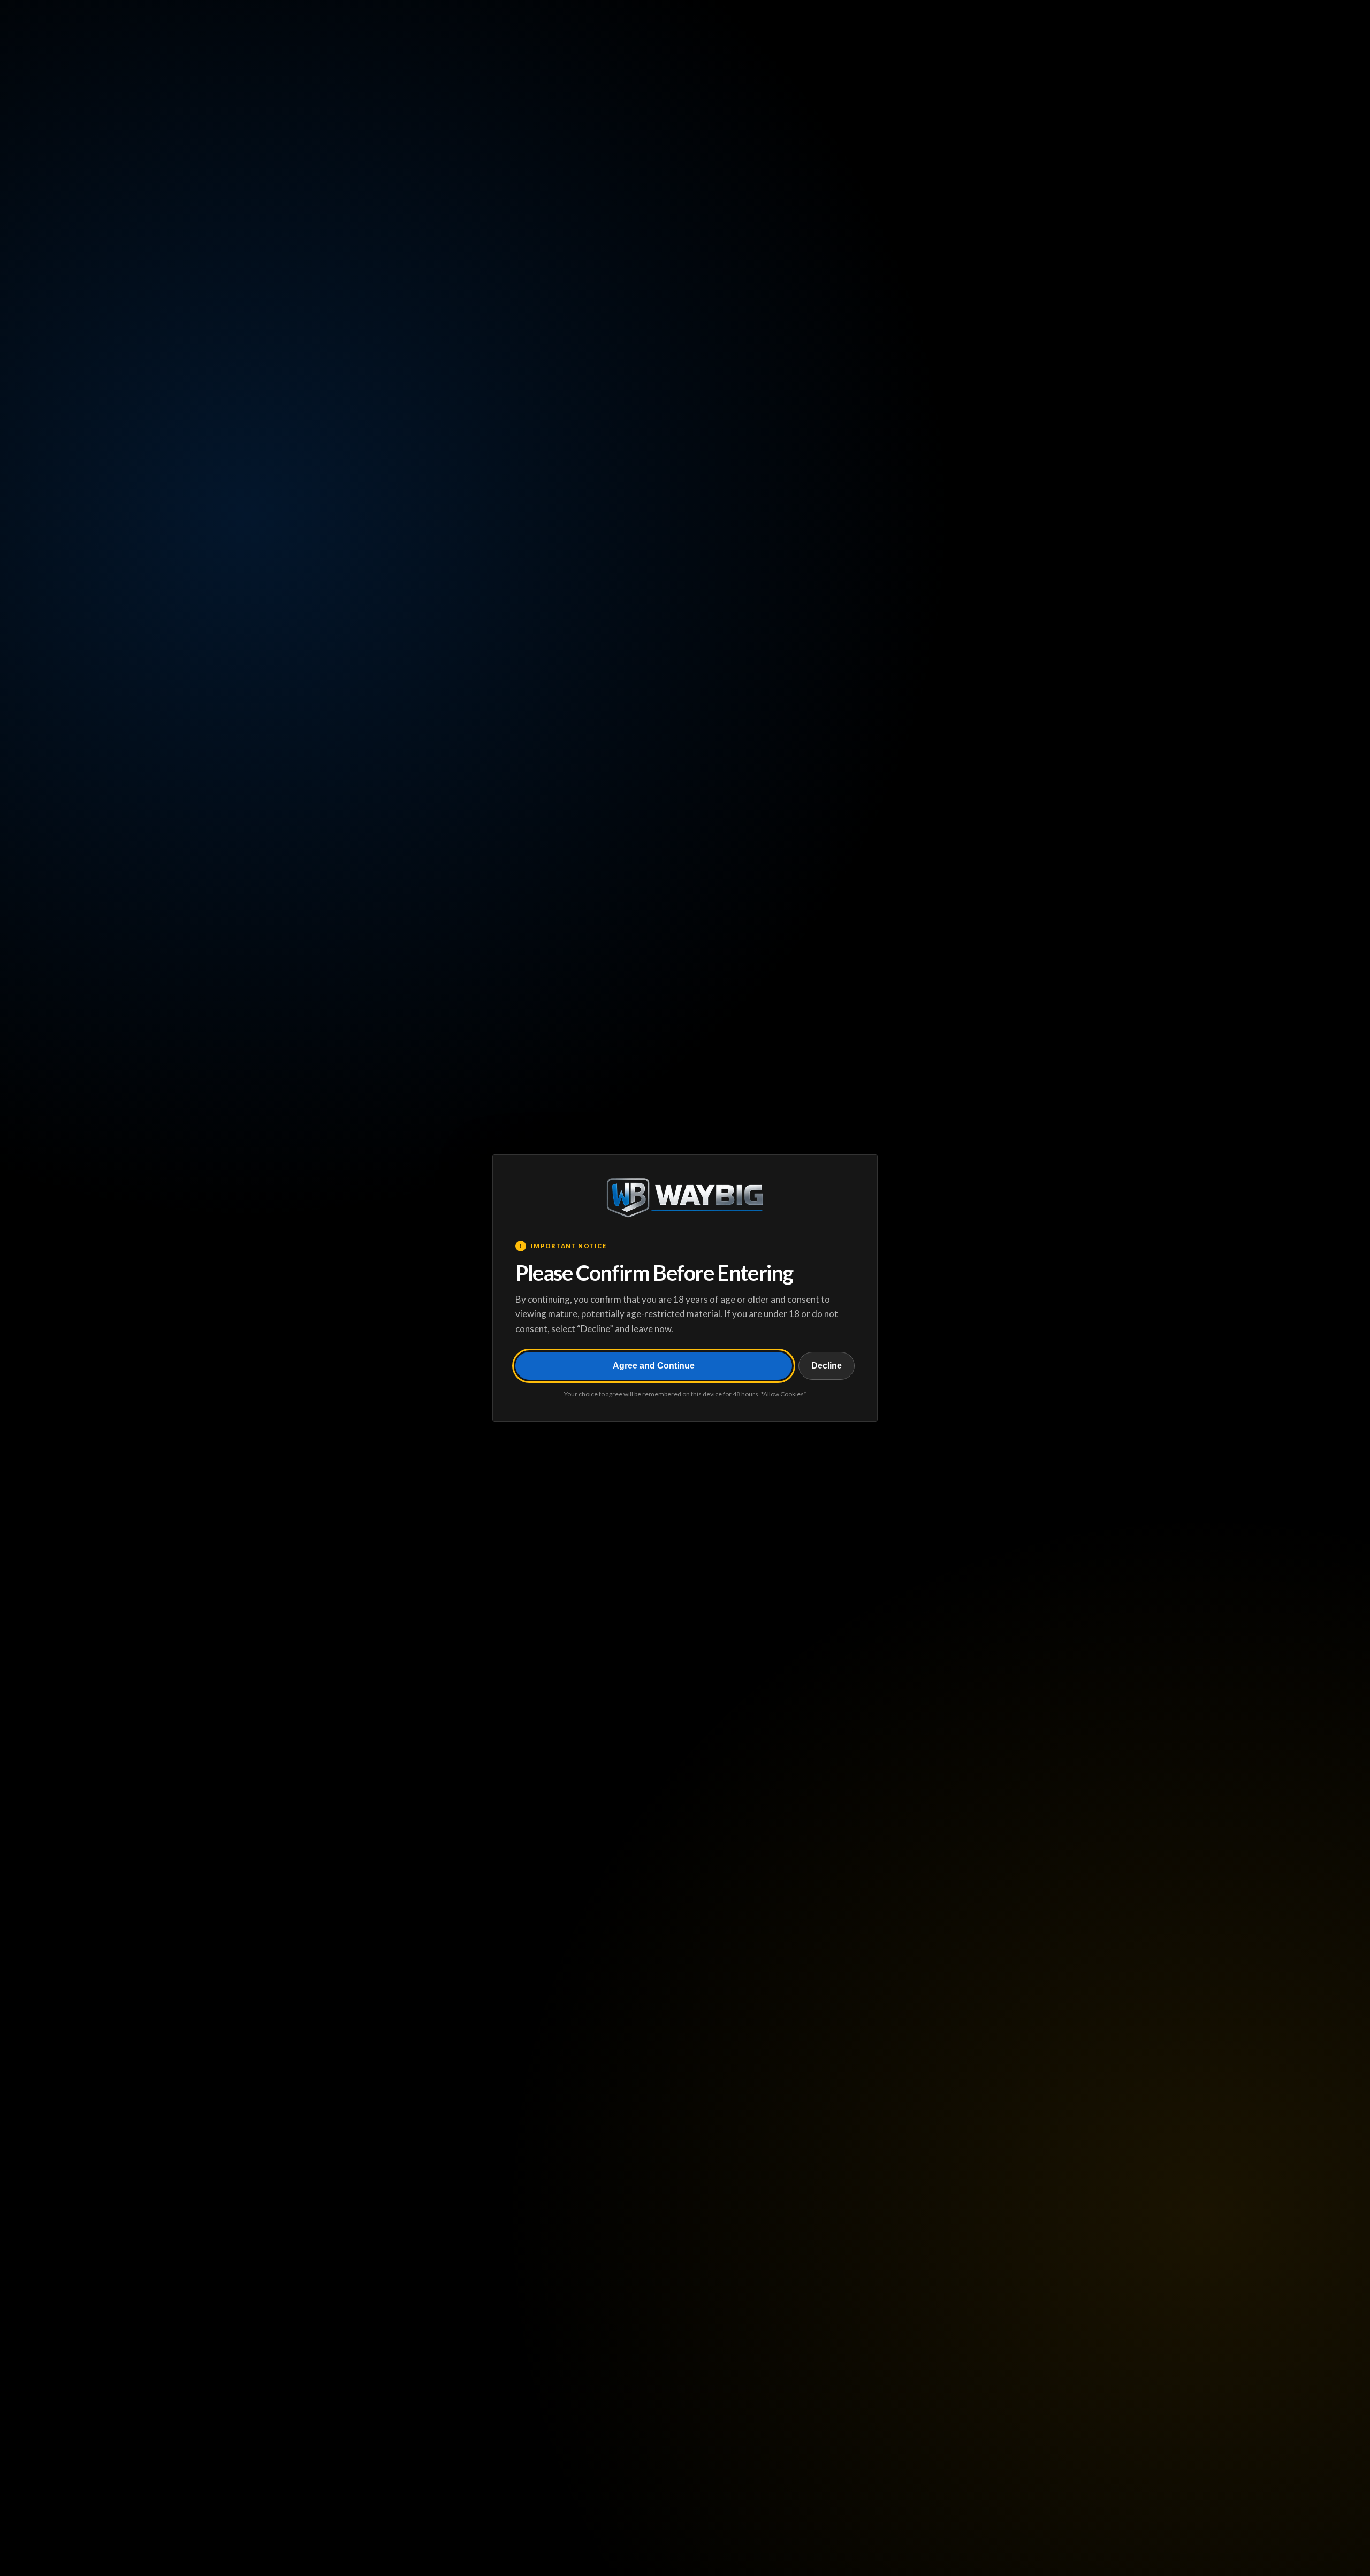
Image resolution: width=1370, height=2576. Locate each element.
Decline (827, 1366)
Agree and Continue (654, 1366)
